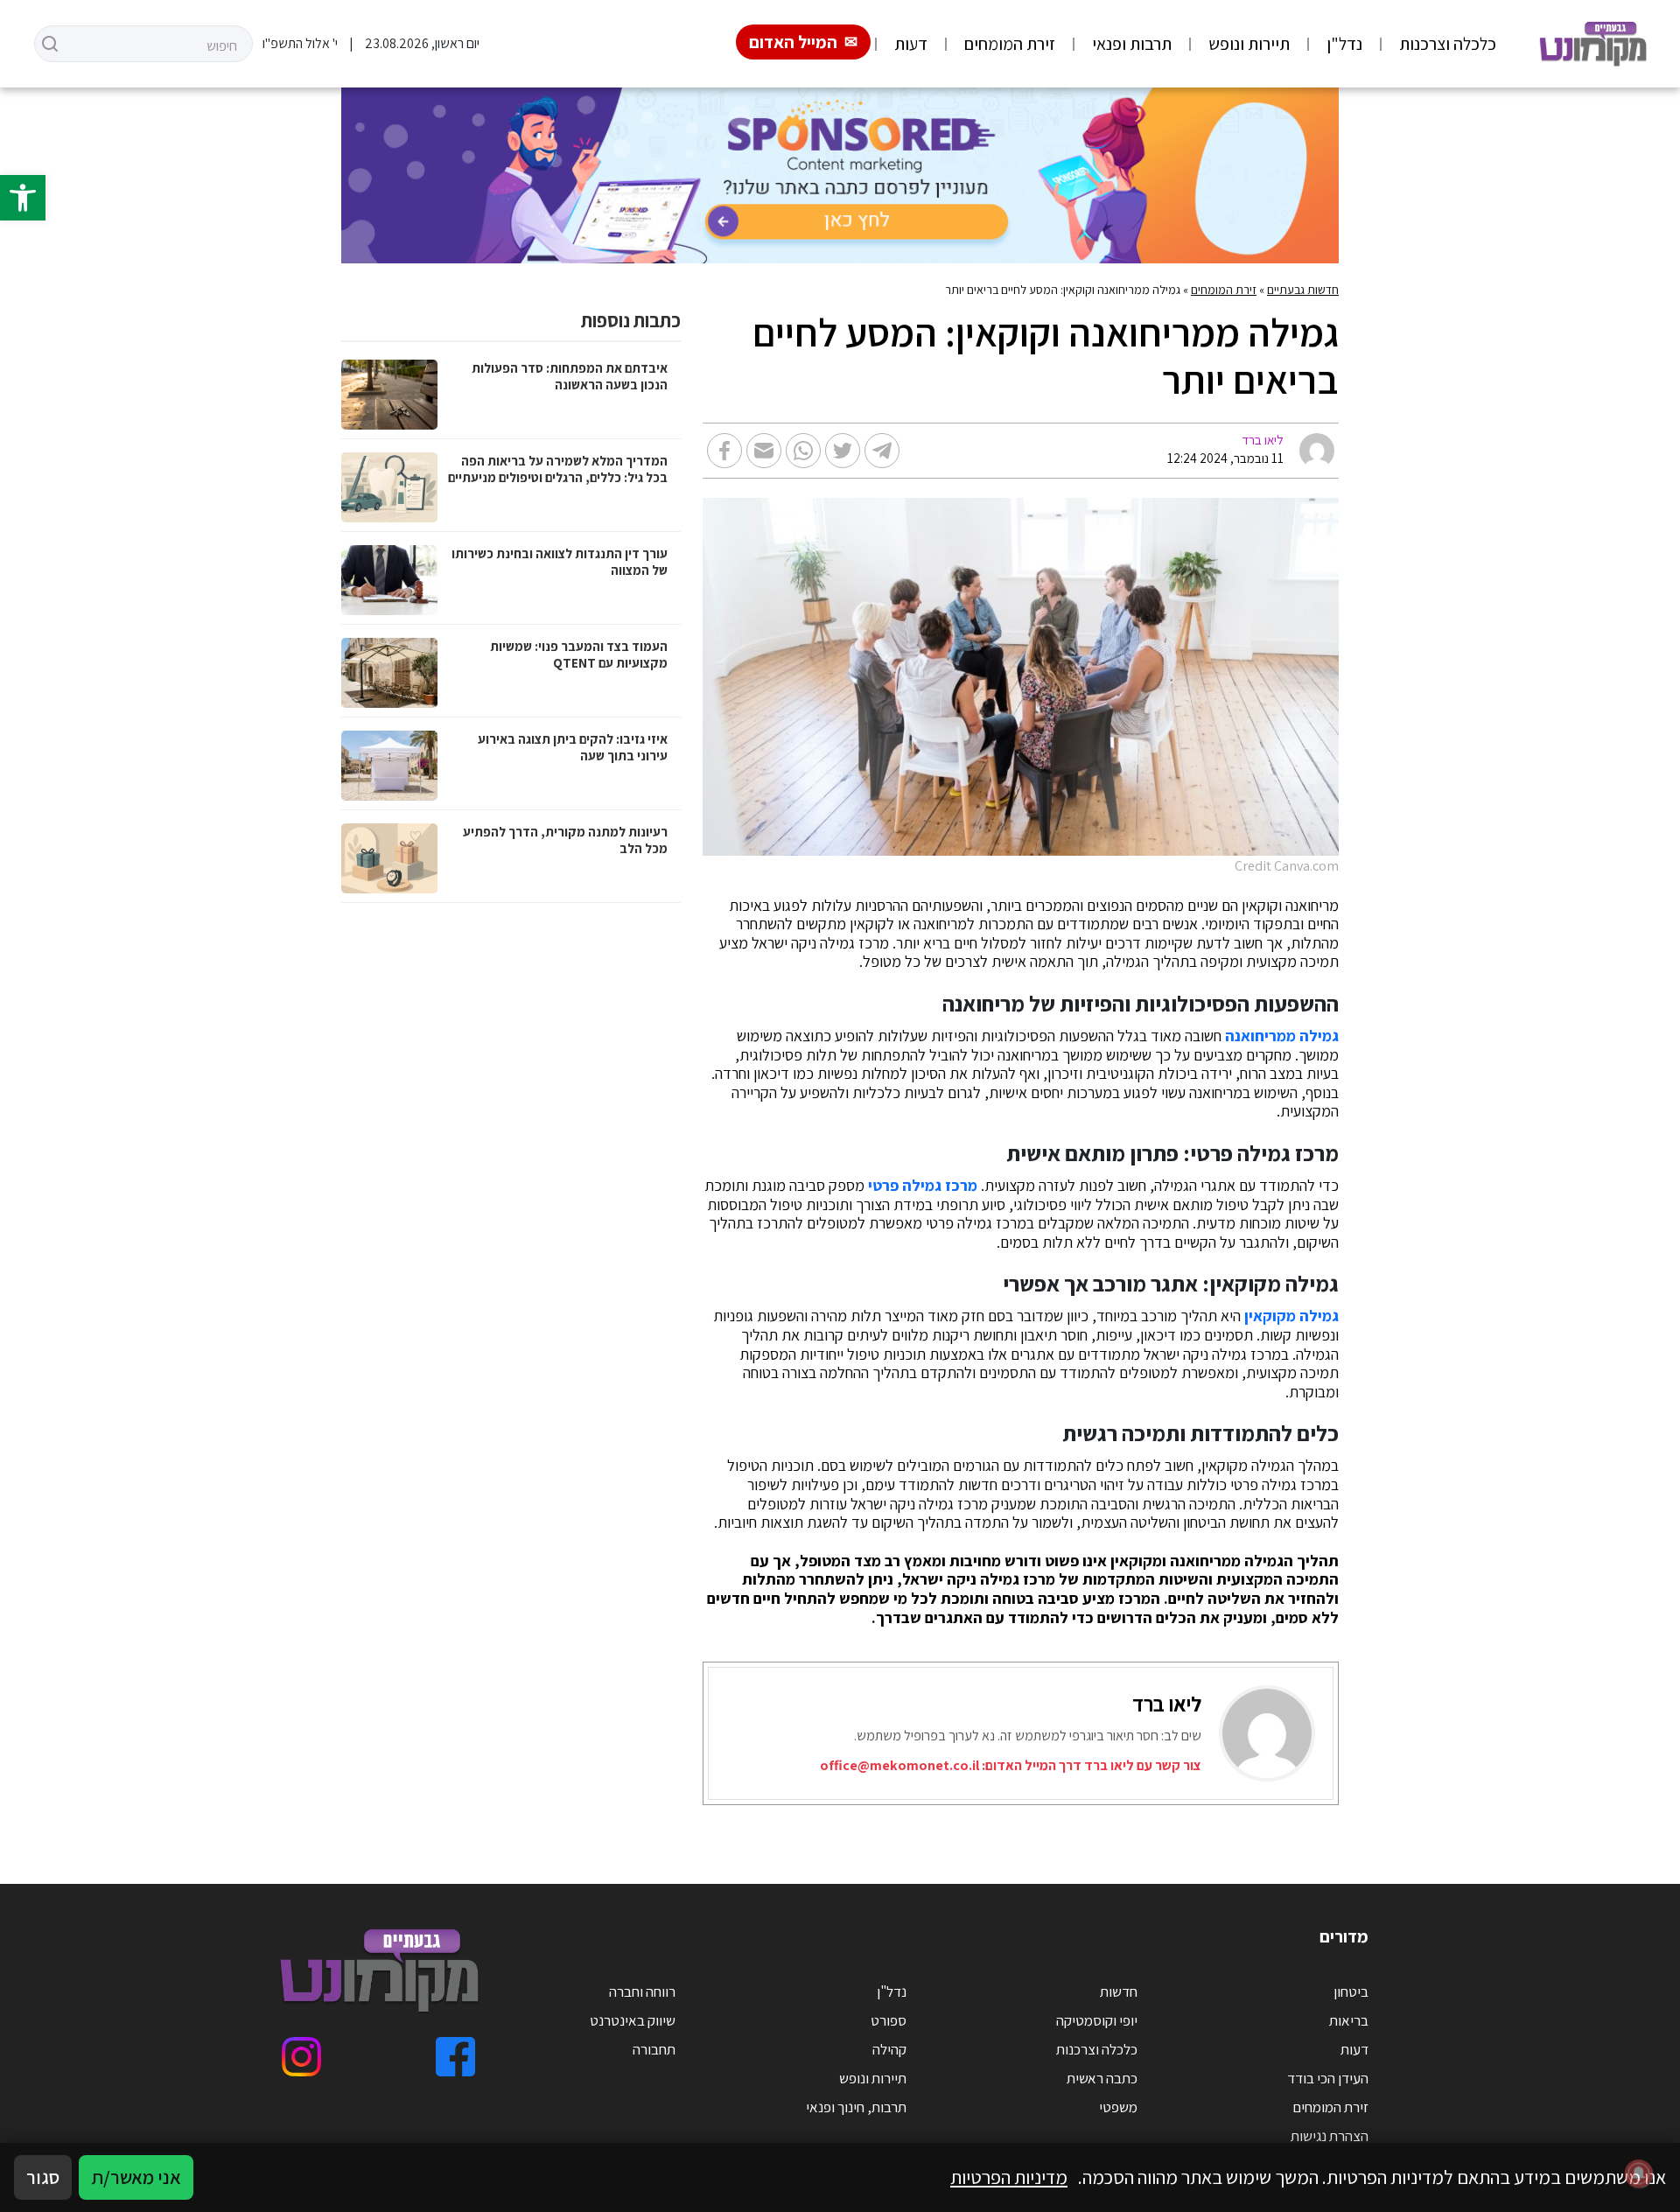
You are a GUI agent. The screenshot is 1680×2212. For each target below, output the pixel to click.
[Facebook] (455, 2057)
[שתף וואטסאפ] (803, 451)
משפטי (1118, 2107)
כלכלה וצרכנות (1448, 44)
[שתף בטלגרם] (882, 451)
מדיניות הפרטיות (1009, 2177)
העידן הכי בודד (1328, 2078)
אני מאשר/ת (136, 2177)
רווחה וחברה (642, 1991)
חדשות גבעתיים (1303, 290)
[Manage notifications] (1639, 2173)
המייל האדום (793, 42)
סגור (43, 2177)
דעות (911, 44)
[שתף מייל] (764, 451)
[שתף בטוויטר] (843, 451)
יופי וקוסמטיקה (1097, 2020)
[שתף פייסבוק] (724, 451)
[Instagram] (301, 2057)
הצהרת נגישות (1330, 2136)
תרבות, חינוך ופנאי (856, 2107)
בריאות (1349, 2020)
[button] (23, 198)
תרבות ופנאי (1132, 44)
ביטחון (1351, 1991)
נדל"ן (1344, 44)
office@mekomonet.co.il (899, 1765)
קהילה (889, 2049)
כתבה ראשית (1102, 2078)
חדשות (1119, 1991)
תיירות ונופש (1249, 44)
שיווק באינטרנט (633, 2020)
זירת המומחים (1010, 44)
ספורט (889, 2020)
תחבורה (654, 2049)
